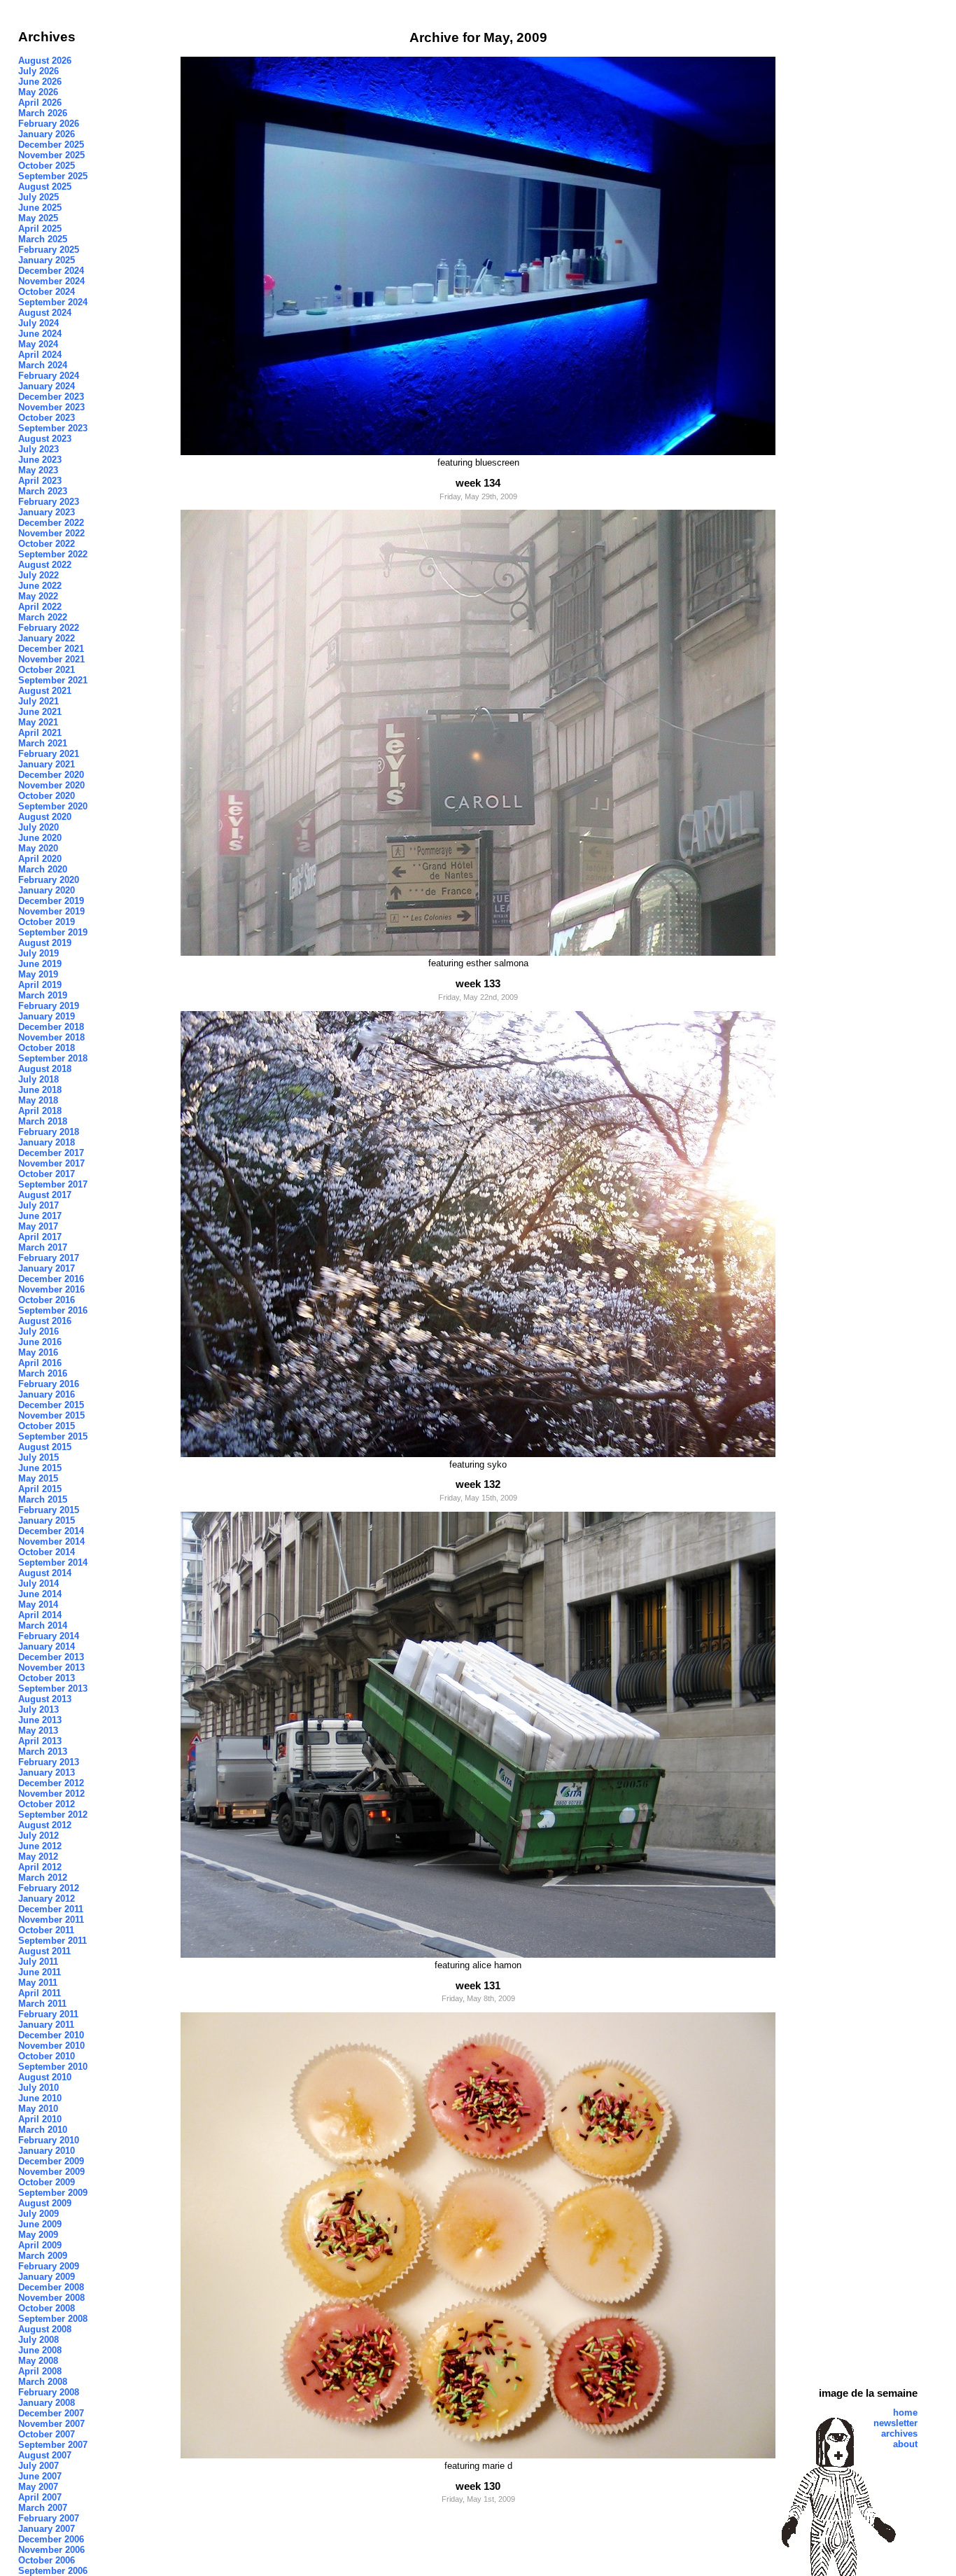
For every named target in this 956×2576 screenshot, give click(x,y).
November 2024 (51, 281)
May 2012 (38, 1857)
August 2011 (44, 1951)
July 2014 (38, 1583)
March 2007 (43, 2508)
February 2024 (49, 376)
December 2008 (51, 2287)
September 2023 (53, 428)
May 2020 (38, 848)
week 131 (478, 1985)
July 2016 (38, 1331)
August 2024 (45, 313)
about (905, 2444)
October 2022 (47, 544)
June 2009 (40, 2224)
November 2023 (51, 407)
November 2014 (51, 1541)
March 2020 (43, 869)
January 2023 (47, 512)
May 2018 (38, 1100)
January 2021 (47, 764)
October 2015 (47, 1426)
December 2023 (51, 397)
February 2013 (49, 1762)
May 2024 (38, 344)
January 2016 (47, 1394)
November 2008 (51, 2298)
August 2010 (45, 2077)
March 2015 (43, 1499)
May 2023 (38, 470)
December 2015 (51, 1405)
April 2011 (40, 1993)
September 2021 (53, 680)
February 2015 (49, 1510)
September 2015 (53, 1436)
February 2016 (49, 1384)
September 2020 (53, 806)
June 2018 (40, 1090)
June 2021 (40, 712)
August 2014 (45, 1573)
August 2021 (45, 691)
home (905, 2413)
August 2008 (45, 2329)
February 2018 (49, 1132)
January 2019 (47, 1016)
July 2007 (38, 2466)
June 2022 (40, 586)
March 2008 (43, 2382)
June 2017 (40, 1216)
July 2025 (38, 197)
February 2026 (49, 124)
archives (899, 2434)
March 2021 (43, 743)
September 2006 (53, 2571)
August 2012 (45, 1825)
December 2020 (51, 775)
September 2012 (53, 1815)
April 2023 (40, 481)
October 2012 (47, 1804)
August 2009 (45, 2203)
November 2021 (51, 659)
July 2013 (38, 1710)
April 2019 (40, 985)
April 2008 (40, 2371)
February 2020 (49, 880)
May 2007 (38, 2487)
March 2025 (43, 239)
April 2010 (40, 2119)
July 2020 (38, 827)
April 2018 (40, 1111)
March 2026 (43, 113)
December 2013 (51, 1657)
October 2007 (47, 2434)
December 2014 (51, 1531)
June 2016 (40, 1342)
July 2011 (38, 1962)
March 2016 (43, 1373)
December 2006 (51, 2539)
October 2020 (47, 796)
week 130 (478, 2486)
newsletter (895, 2423)
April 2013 (40, 1741)
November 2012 (51, 1794)
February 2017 (49, 1258)
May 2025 (38, 218)
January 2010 (47, 2151)
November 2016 (51, 1289)
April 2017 (40, 1237)
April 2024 (40, 355)
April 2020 (40, 859)
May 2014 (38, 1604)
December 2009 (51, 2161)
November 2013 (51, 1668)
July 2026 (38, 71)
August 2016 (45, 1321)
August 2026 (45, 61)
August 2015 (45, 1447)
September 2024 (53, 302)
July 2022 (38, 575)
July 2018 (38, 1079)
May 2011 (38, 1983)
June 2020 (40, 838)
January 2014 (47, 1646)
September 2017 (53, 1184)
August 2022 (45, 565)
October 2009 (47, 2182)
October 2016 (47, 1300)
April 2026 (40, 103)
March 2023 (43, 491)
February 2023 (49, 502)
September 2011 (52, 1941)
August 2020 (45, 817)
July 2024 (38, 323)
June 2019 (40, 964)
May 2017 (38, 1226)
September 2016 (53, 1310)
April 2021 (40, 733)
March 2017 (43, 1247)
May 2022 (38, 596)
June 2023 (40, 460)
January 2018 (47, 1142)
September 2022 (53, 554)
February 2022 (49, 628)
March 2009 (43, 2256)
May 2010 (38, 2109)
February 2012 (49, 1888)
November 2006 (51, 2550)
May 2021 (38, 722)
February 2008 (49, 2392)
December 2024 (51, 271)
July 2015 (38, 1457)
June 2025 (40, 208)
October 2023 (47, 418)
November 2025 (51, 155)
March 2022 (43, 617)
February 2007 (49, 2518)
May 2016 (38, 1352)
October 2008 (47, 2308)
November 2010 (51, 2046)
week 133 (478, 983)
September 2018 (53, 1058)
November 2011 (51, 1920)
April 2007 (40, 2497)
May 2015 (38, 1478)
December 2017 (51, 1153)
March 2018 (43, 1121)
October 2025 (47, 166)
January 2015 (47, 1520)
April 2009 (40, 2245)
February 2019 (49, 1006)
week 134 (478, 483)
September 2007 (53, 2445)
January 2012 (47, 1899)
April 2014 (40, 1615)
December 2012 (51, 1783)
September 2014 (53, 1562)
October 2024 (47, 292)
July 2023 (38, 449)
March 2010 (43, 2130)
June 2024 (40, 334)
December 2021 (51, 649)
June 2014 (40, 1594)
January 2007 (47, 2529)
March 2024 (43, 365)
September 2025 (53, 176)
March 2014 (43, 1625)
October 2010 (47, 2056)
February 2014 (49, 1636)
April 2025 (40, 229)
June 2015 (40, 1468)
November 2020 (51, 785)
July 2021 (38, 701)
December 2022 (51, 523)
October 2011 (46, 1930)
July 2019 (38, 953)
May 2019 (38, 974)
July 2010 (38, 2088)
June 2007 (40, 2476)
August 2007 (45, 2455)
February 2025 (49, 250)
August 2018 (45, 1069)
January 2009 (47, 2277)
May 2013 (38, 1731)
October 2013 (47, 1678)
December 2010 (51, 2035)
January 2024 (47, 386)
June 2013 (40, 1720)
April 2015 (40, 1489)
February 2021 (49, 754)
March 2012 (43, 1878)
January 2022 (47, 638)
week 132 (478, 1484)
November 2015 (51, 1415)
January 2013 (47, 1773)
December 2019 (51, 901)
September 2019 (53, 932)
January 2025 (47, 260)
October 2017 (47, 1174)
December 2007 (51, 2413)
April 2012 (40, 1867)
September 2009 (53, 2193)
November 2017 (51, 1163)
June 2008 (40, 2350)
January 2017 (47, 1268)
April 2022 (40, 607)
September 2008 (53, 2319)
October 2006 (47, 2560)
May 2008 (38, 2361)
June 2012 (40, 1846)
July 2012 (38, 1836)
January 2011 (46, 2025)
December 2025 (51, 145)
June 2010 (40, 2098)
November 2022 (51, 533)
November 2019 (51, 911)
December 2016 (51, 1279)
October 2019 (47, 922)
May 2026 (38, 92)
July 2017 (38, 1205)
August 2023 (45, 439)
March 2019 (43, 995)
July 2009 (38, 2214)
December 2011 (51, 1909)
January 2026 (47, 134)
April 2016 (40, 1363)
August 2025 (45, 187)
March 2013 (43, 1752)
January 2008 (47, 2403)
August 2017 (45, 1195)
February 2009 (49, 2266)
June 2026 (40, 82)
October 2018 (47, 1048)
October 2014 (47, 1552)
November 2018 (51, 1037)
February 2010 (49, 2140)
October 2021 (47, 670)
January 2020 (47, 890)
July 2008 (38, 2340)
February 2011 (48, 2014)
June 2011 (40, 1972)
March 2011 (42, 2004)
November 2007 (51, 2424)
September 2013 (53, 1689)
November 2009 (51, 2172)
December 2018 (51, 1027)
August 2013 (45, 1699)
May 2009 (38, 2235)
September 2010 (53, 2067)
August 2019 (45, 943)
